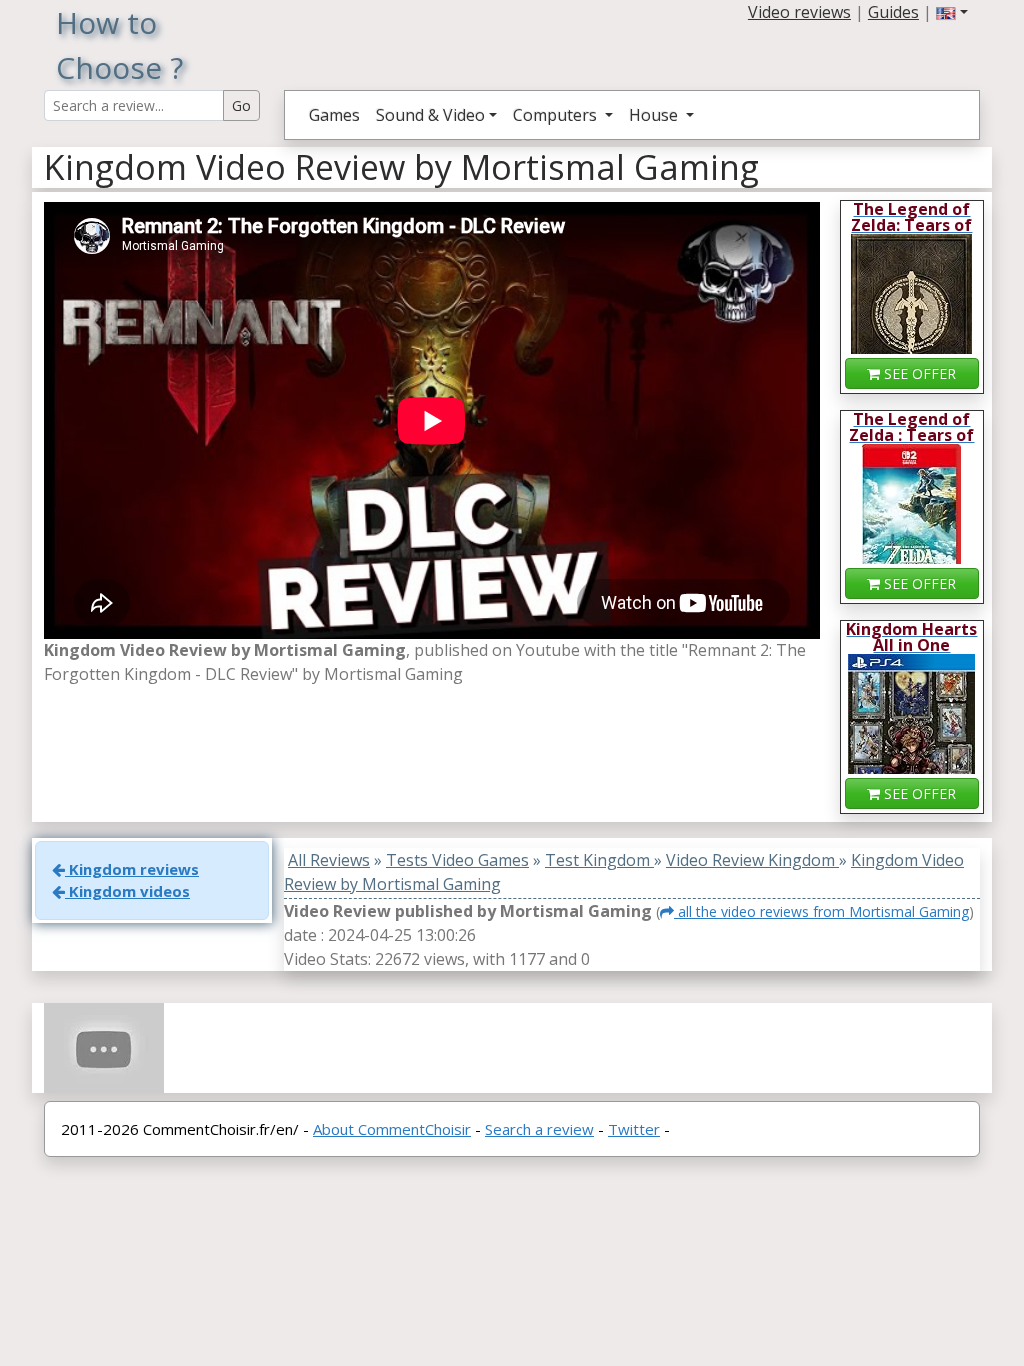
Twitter (634, 1129)
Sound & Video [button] (430, 115)
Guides (893, 12)
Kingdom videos (127, 891)
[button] (952, 12)
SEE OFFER (918, 373)
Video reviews (799, 12)
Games (334, 115)
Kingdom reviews (132, 869)
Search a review (539, 1129)
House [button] (655, 115)
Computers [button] (557, 115)
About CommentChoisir (392, 1129)
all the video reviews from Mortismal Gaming (821, 911)
